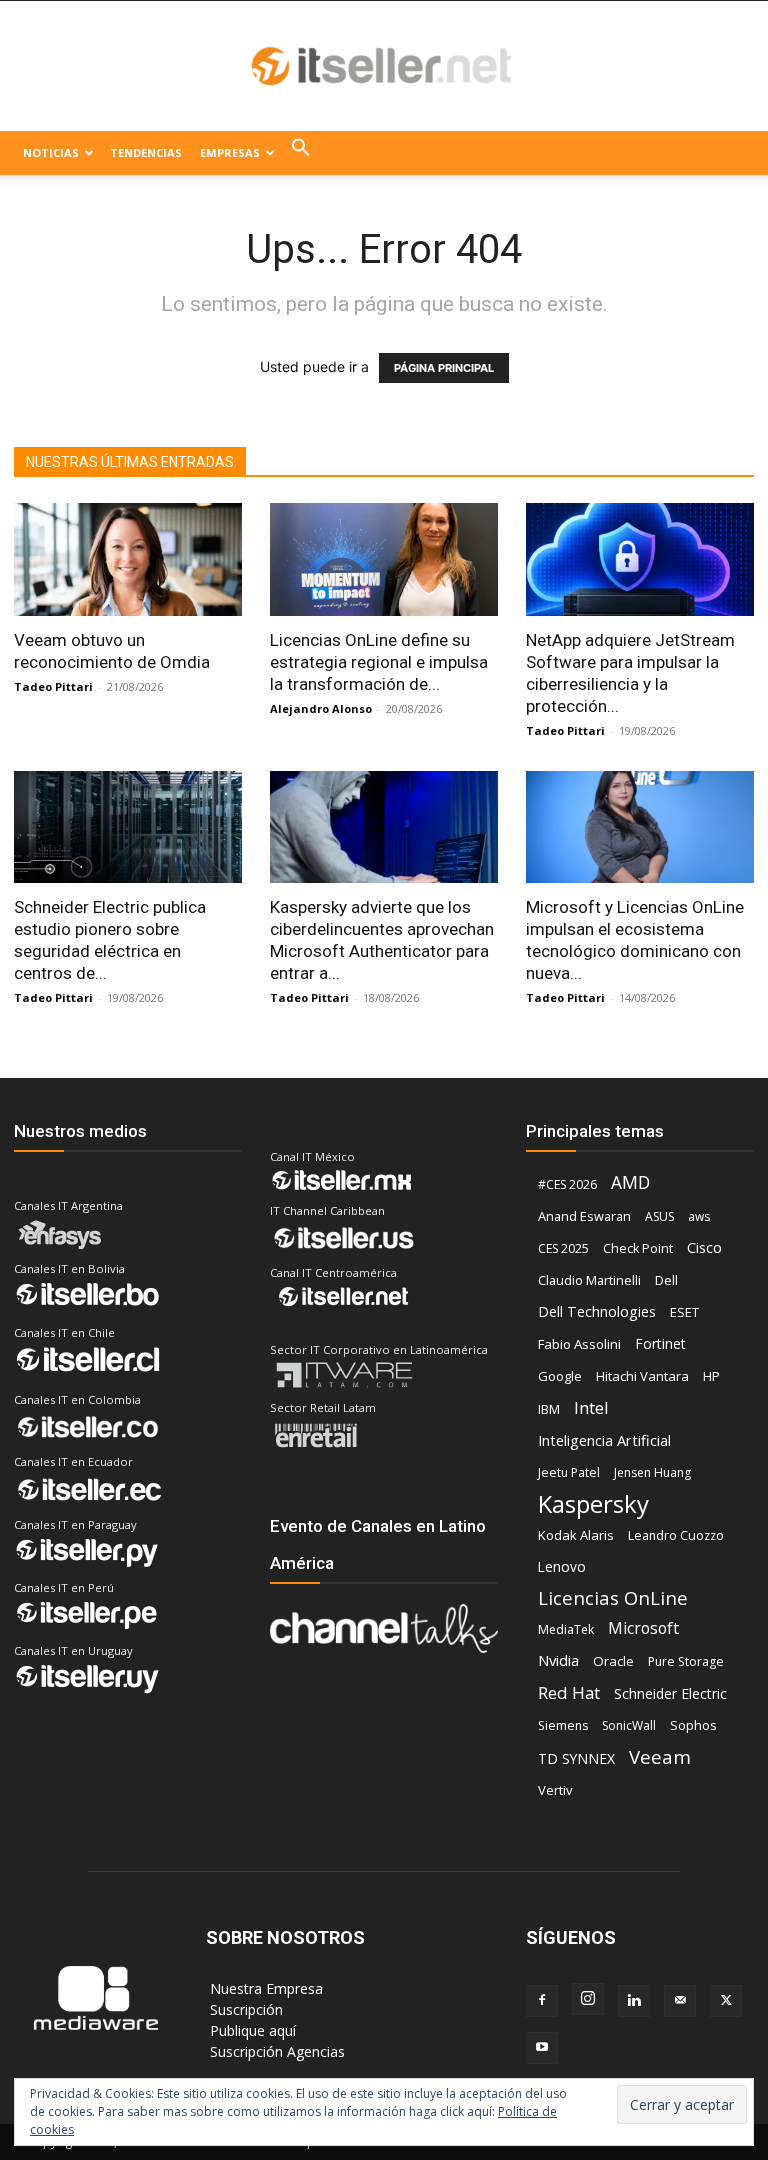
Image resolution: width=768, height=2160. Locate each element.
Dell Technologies (597, 1311)
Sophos (693, 1725)
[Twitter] (726, 2001)
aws (699, 1216)
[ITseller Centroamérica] (384, 67)
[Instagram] (588, 1999)
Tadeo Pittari (53, 686)
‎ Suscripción (244, 2009)
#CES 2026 (567, 1184)
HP (711, 1376)
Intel (591, 1407)
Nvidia (558, 1660)
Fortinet (660, 1343)
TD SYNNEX (576, 1758)
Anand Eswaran (584, 1216)
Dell (666, 1280)
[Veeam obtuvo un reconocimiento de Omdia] (128, 559)
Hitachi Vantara (642, 1376)
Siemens (563, 1725)
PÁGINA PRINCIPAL (444, 368)
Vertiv (555, 1790)
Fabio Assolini (579, 1344)
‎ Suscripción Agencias (275, 2051)
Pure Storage (686, 1661)
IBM (549, 1409)
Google (560, 1376)
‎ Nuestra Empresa (264, 1988)
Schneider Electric (670, 1693)
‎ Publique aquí (251, 2030)
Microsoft (643, 1628)
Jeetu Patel (569, 1472)
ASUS (659, 1216)
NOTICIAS (51, 152)
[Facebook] (542, 2001)
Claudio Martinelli (589, 1280)
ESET (684, 1312)
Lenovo (562, 1566)
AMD (630, 1182)
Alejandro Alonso (321, 708)
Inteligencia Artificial (604, 1440)
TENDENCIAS (146, 152)
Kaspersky (593, 1503)
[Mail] (680, 2001)
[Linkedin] (634, 2001)
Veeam (660, 1756)
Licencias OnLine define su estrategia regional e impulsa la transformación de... (379, 662)
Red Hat (569, 1692)
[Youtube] (542, 2048)
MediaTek (566, 1629)
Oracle (613, 1661)
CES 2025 (563, 1248)
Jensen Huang (652, 1472)
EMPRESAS (230, 152)
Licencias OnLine (613, 1597)
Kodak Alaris (576, 1535)
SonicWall (629, 1725)
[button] (301, 153)
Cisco (704, 1247)
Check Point (638, 1248)
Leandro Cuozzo (676, 1535)
